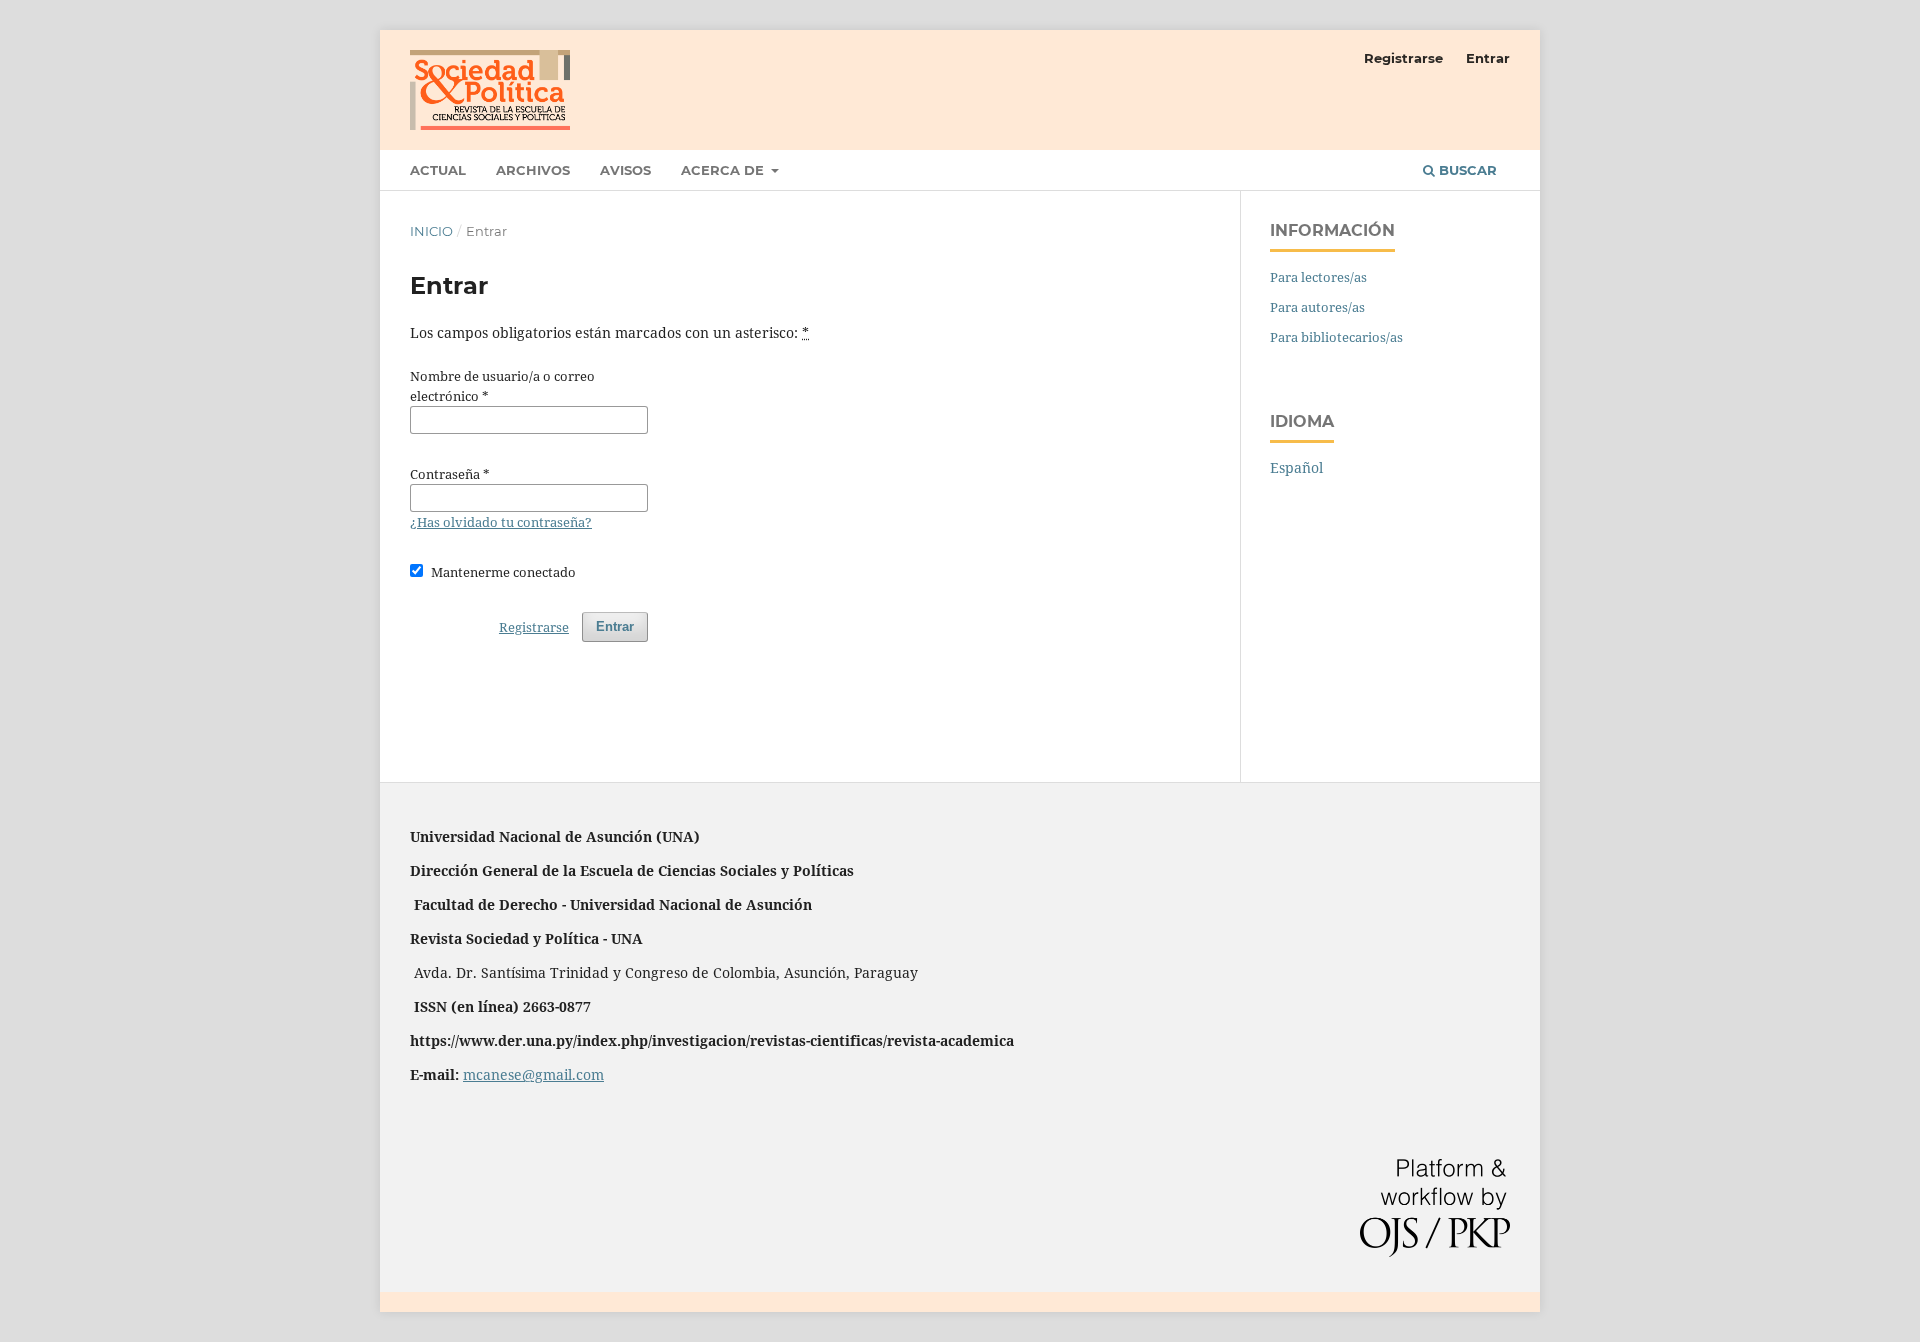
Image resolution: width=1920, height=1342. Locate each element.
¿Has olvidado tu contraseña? (501, 522)
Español (1296, 467)
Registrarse (1403, 58)
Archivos (533, 170)
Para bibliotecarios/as (1336, 337)
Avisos (625, 170)
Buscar (1466, 170)
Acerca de (724, 170)
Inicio (431, 231)
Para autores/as (1317, 307)
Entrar (1488, 58)
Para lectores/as (1318, 277)
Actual (438, 170)
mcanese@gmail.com (533, 1074)
